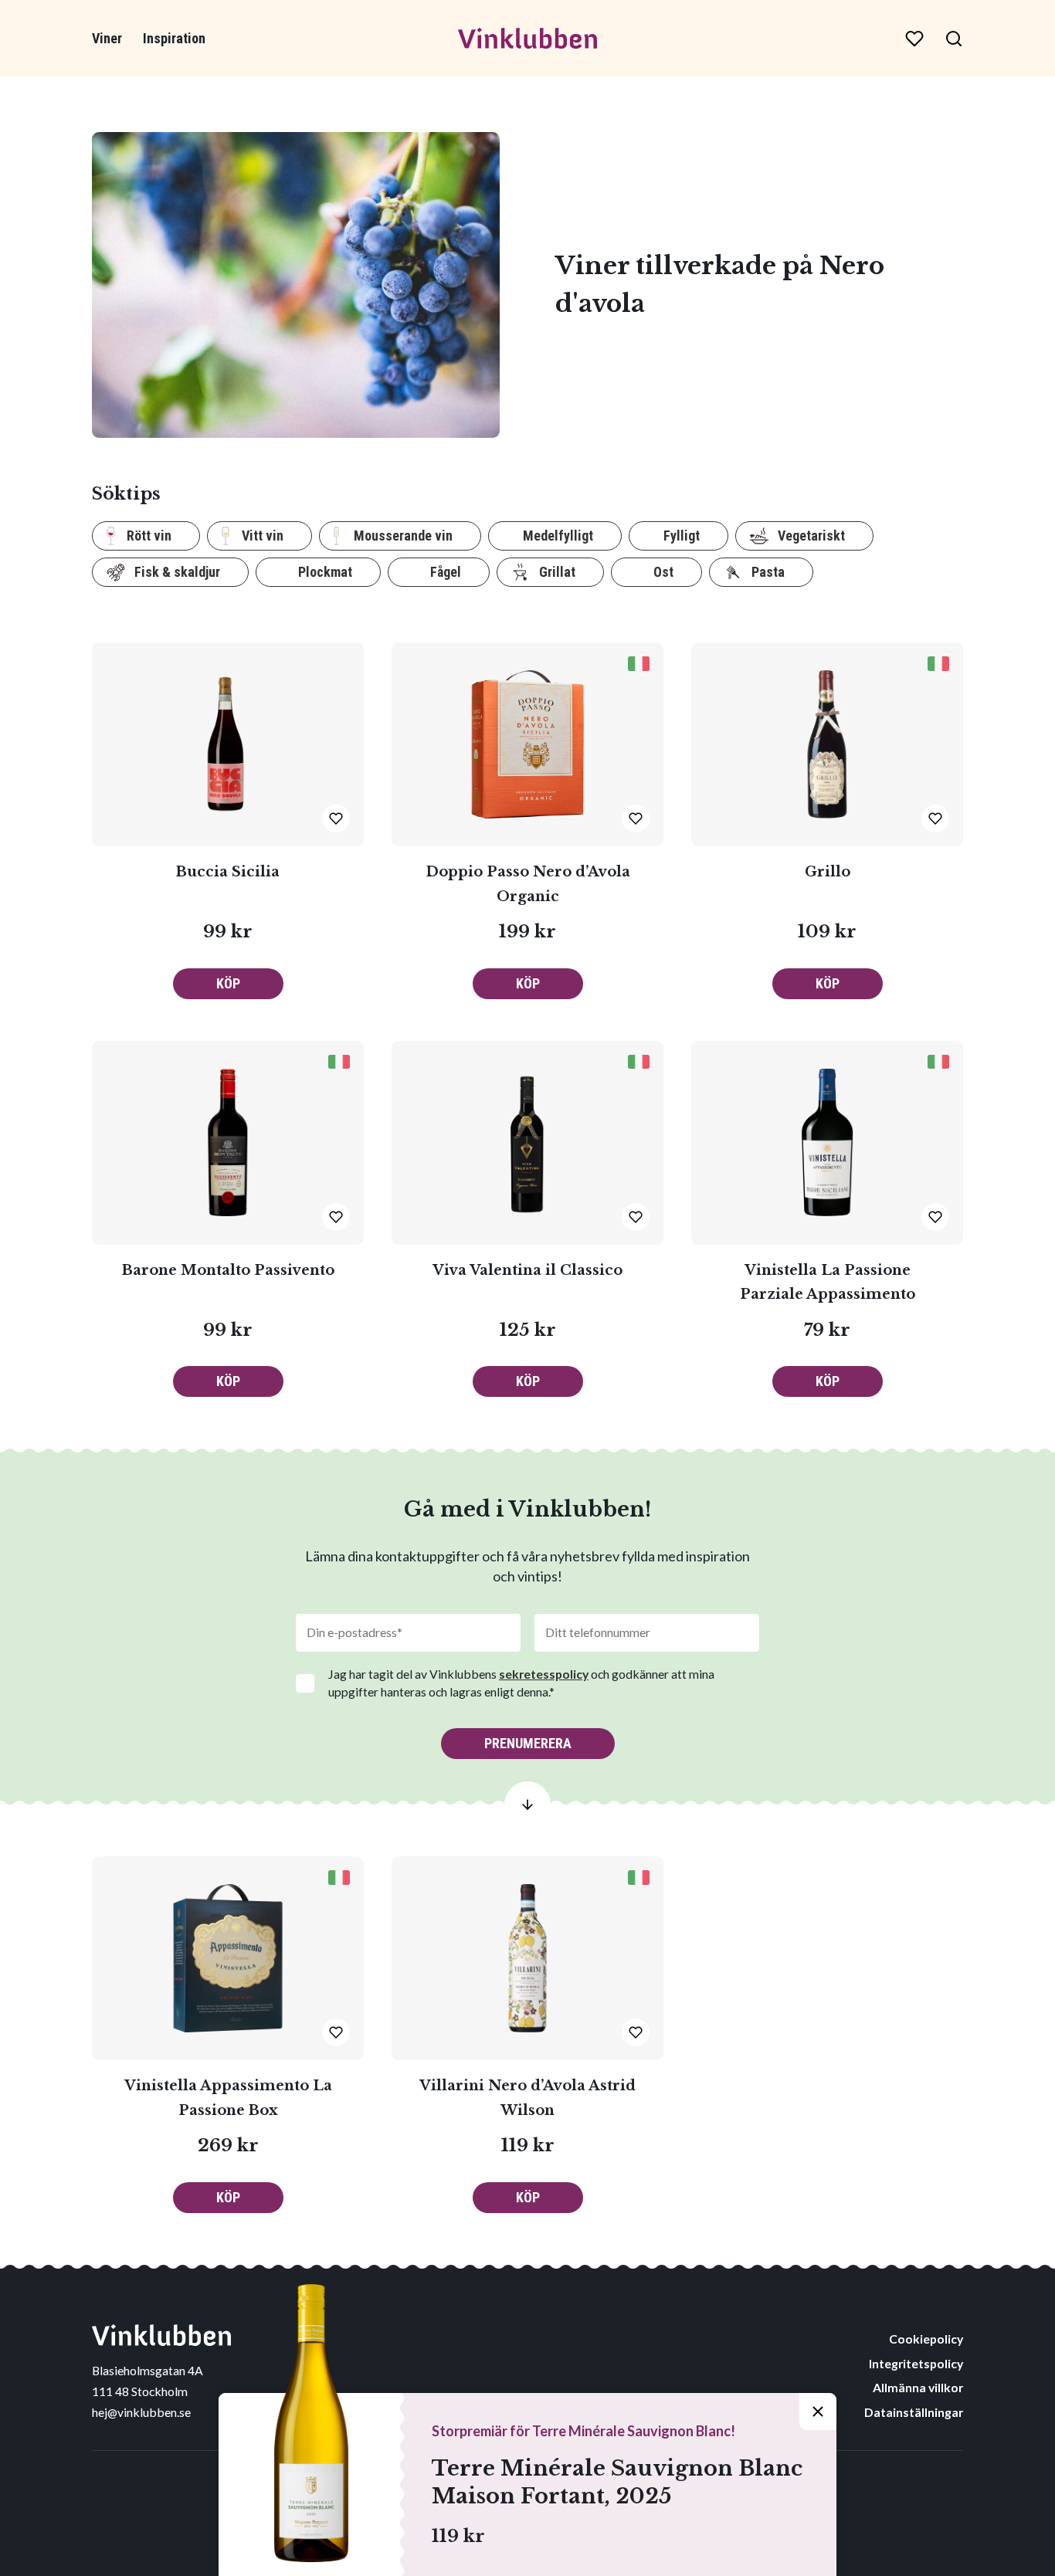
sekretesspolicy (544, 1674)
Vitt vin (263, 536)
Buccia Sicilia (228, 872)
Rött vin (149, 536)
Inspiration (174, 38)
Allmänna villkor (918, 2387)
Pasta (768, 572)
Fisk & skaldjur (177, 572)
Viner (107, 38)
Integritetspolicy (916, 2363)
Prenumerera (528, 1743)
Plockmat (325, 572)
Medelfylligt (558, 536)
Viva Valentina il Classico (527, 1270)
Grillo (828, 872)
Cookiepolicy (926, 2339)
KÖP (228, 983)
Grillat (557, 572)
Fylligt (682, 536)
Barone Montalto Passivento (228, 1270)
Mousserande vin (403, 536)
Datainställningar (914, 2412)
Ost (663, 572)
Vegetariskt (811, 536)
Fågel (446, 572)
